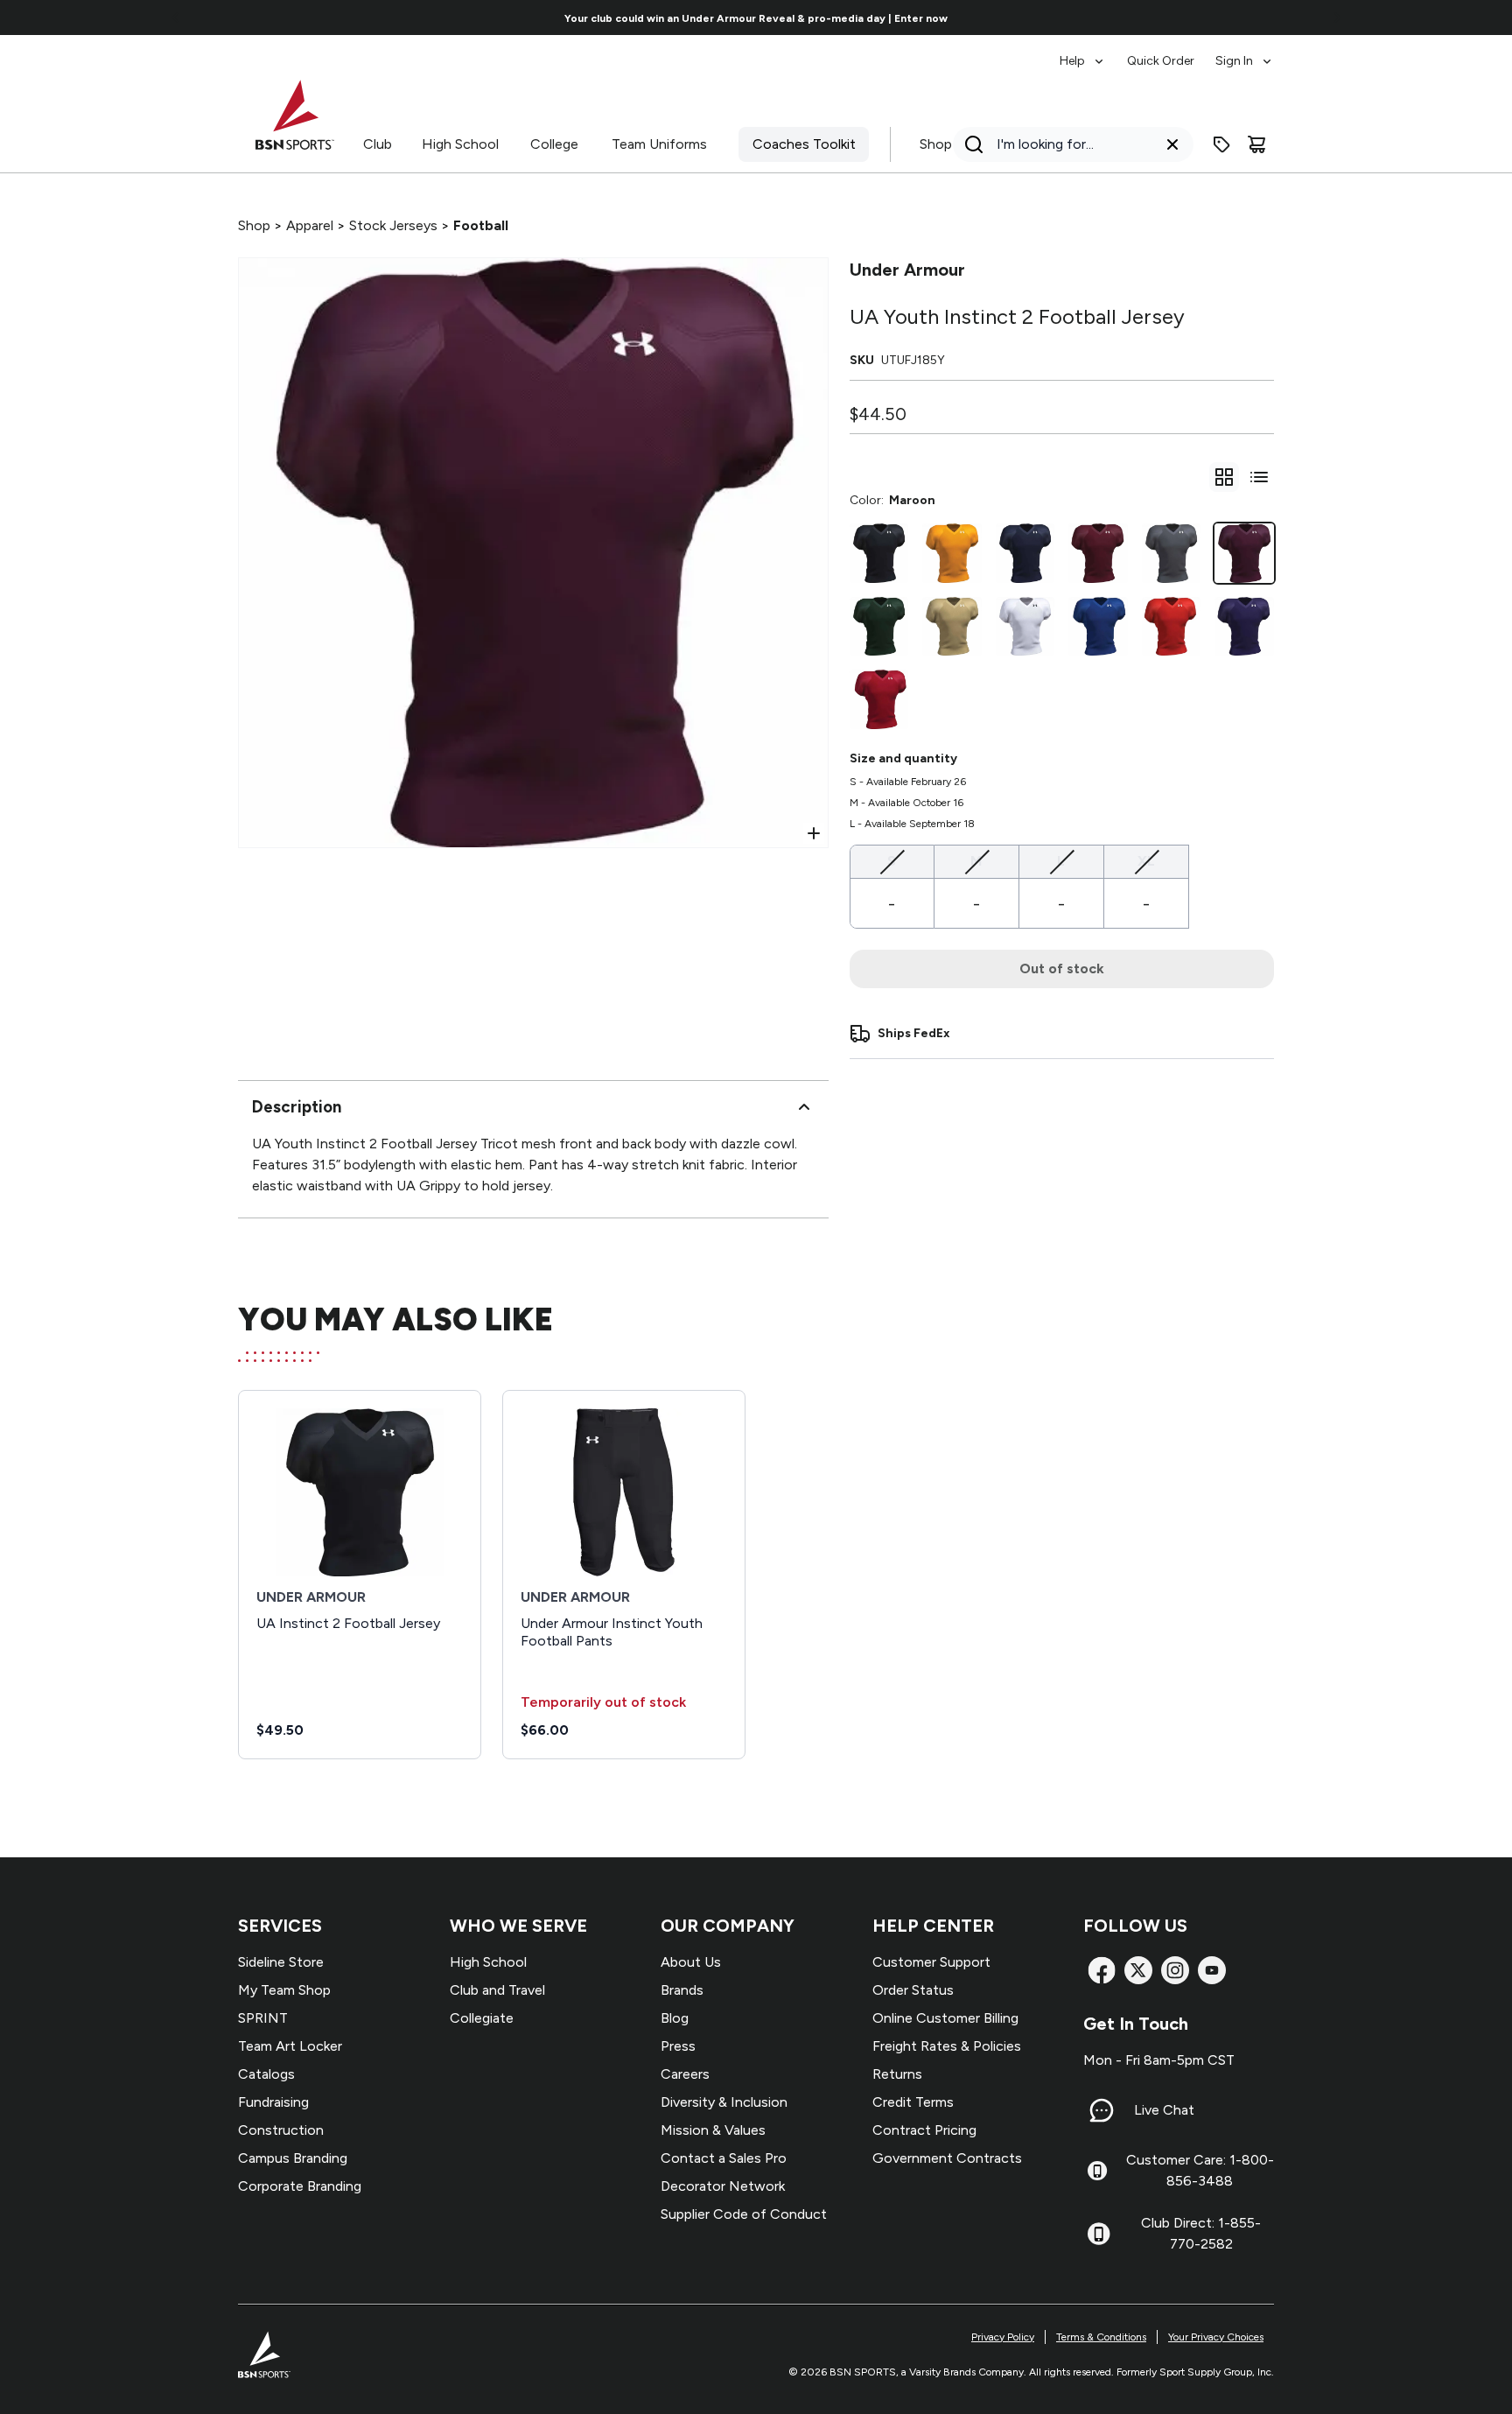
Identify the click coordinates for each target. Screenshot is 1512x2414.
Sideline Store (281, 1962)
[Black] (879, 553)
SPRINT (263, 2018)
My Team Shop (284, 1990)
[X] (1138, 1970)
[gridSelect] (1224, 477)
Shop (936, 144)
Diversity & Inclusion (724, 2102)
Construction (281, 2130)
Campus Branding (293, 2158)
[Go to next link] (1337, 18)
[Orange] (1172, 627)
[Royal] (1098, 627)
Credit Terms (913, 2102)
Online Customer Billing (945, 2018)
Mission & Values (713, 2130)
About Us (691, 1962)
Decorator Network (723, 2186)
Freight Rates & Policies (947, 2046)
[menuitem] (1083, 53)
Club (378, 144)
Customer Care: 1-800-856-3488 (1200, 2170)
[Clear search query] (1172, 144)
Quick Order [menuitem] (1161, 61)
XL (1146, 860)
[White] (1025, 627)
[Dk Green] (879, 627)
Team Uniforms (659, 144)
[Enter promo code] (1221, 144)
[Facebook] (1102, 1970)
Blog (675, 2018)
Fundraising (273, 2102)
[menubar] (1167, 53)
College (554, 144)
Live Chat (1164, 2110)
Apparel (310, 225)
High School (460, 144)
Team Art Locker (290, 2046)
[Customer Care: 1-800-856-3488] (1097, 2171)
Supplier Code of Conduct (744, 2214)
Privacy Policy (1003, 2337)
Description (297, 1107)
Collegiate (482, 2018)
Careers (685, 2074)
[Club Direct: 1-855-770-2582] (1099, 2234)
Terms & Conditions (1101, 2337)
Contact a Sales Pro (724, 2158)
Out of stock (1062, 968)
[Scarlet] (879, 699)
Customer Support (931, 1962)
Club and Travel (497, 1990)
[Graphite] (1172, 553)
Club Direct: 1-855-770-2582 (1201, 2233)
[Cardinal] (1098, 553)
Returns (897, 2074)
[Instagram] (1175, 1970)
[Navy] (1025, 553)
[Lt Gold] (952, 553)
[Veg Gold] (952, 627)
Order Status (913, 1990)
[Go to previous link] (176, 18)
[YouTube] (1212, 1970)
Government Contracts (947, 2158)
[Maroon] (1244, 553)
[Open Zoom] (814, 833)
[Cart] (1256, 144)
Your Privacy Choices (1216, 2337)
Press (678, 2046)
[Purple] (1244, 627)
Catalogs (266, 2074)
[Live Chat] (1102, 2110)
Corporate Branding (300, 2186)
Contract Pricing (924, 2130)
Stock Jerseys (393, 225)
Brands (682, 1990)
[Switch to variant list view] (1259, 477)
